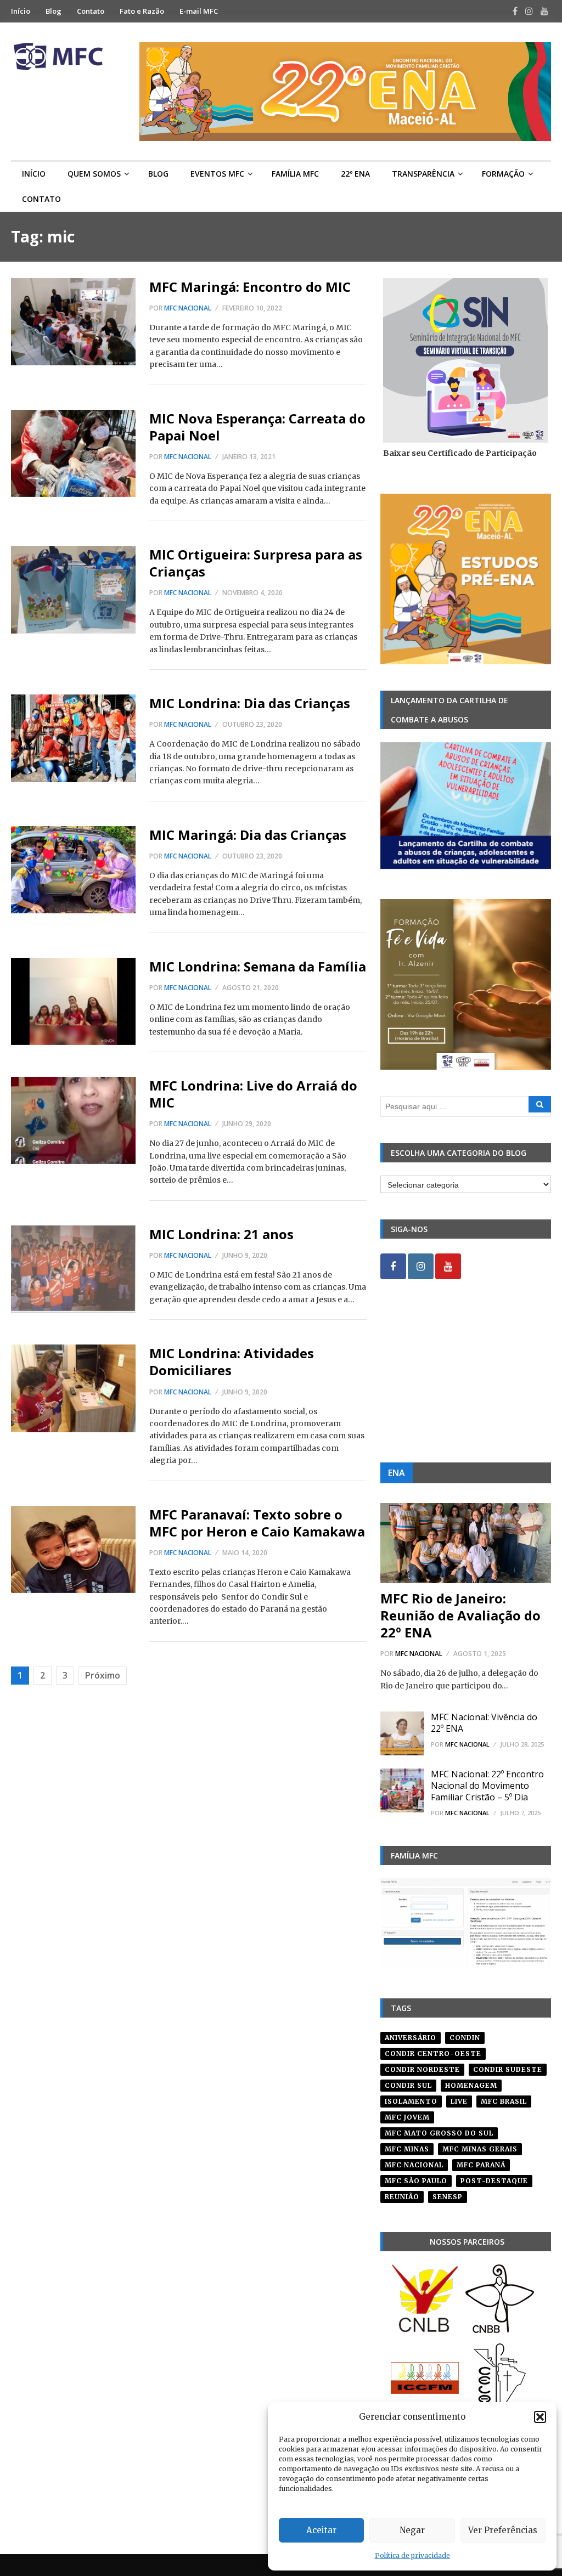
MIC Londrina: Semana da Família (258, 966)
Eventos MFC (217, 174)
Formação (503, 174)
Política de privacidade (412, 2555)
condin (465, 2038)
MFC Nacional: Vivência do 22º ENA (484, 1723)
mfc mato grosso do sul (439, 2133)
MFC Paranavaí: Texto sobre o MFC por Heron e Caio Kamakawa (257, 1523)
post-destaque (494, 2181)
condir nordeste (422, 2069)
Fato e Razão (142, 11)
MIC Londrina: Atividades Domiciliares (232, 1362)
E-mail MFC (199, 11)
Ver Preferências (503, 2530)
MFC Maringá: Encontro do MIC (250, 287)
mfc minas (407, 2149)
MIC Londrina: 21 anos (221, 1234)
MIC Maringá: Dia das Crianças (248, 835)
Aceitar (321, 2530)
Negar (412, 2530)
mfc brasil (504, 2101)
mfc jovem (407, 2117)
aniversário (411, 2038)
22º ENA (355, 174)
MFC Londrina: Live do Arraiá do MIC (253, 1094)
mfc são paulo (416, 2181)
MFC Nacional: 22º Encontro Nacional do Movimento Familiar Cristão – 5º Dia (487, 1786)
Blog (54, 11)
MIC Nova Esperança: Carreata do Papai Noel (257, 427)
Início (21, 11)
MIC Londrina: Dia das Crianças (250, 703)
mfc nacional (414, 2165)
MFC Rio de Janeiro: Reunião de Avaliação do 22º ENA (460, 1615)
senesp (448, 2197)
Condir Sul (408, 2085)
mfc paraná (481, 2165)
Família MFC (295, 174)
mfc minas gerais (480, 2149)
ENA (397, 1473)
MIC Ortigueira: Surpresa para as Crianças (256, 563)
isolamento (411, 2101)
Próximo (103, 1675)
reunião (402, 2197)
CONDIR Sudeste (508, 2069)
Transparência (423, 174)
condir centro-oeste (433, 2054)
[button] (540, 2417)
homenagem (471, 2085)
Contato (91, 11)
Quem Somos (94, 174)
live (459, 2101)
